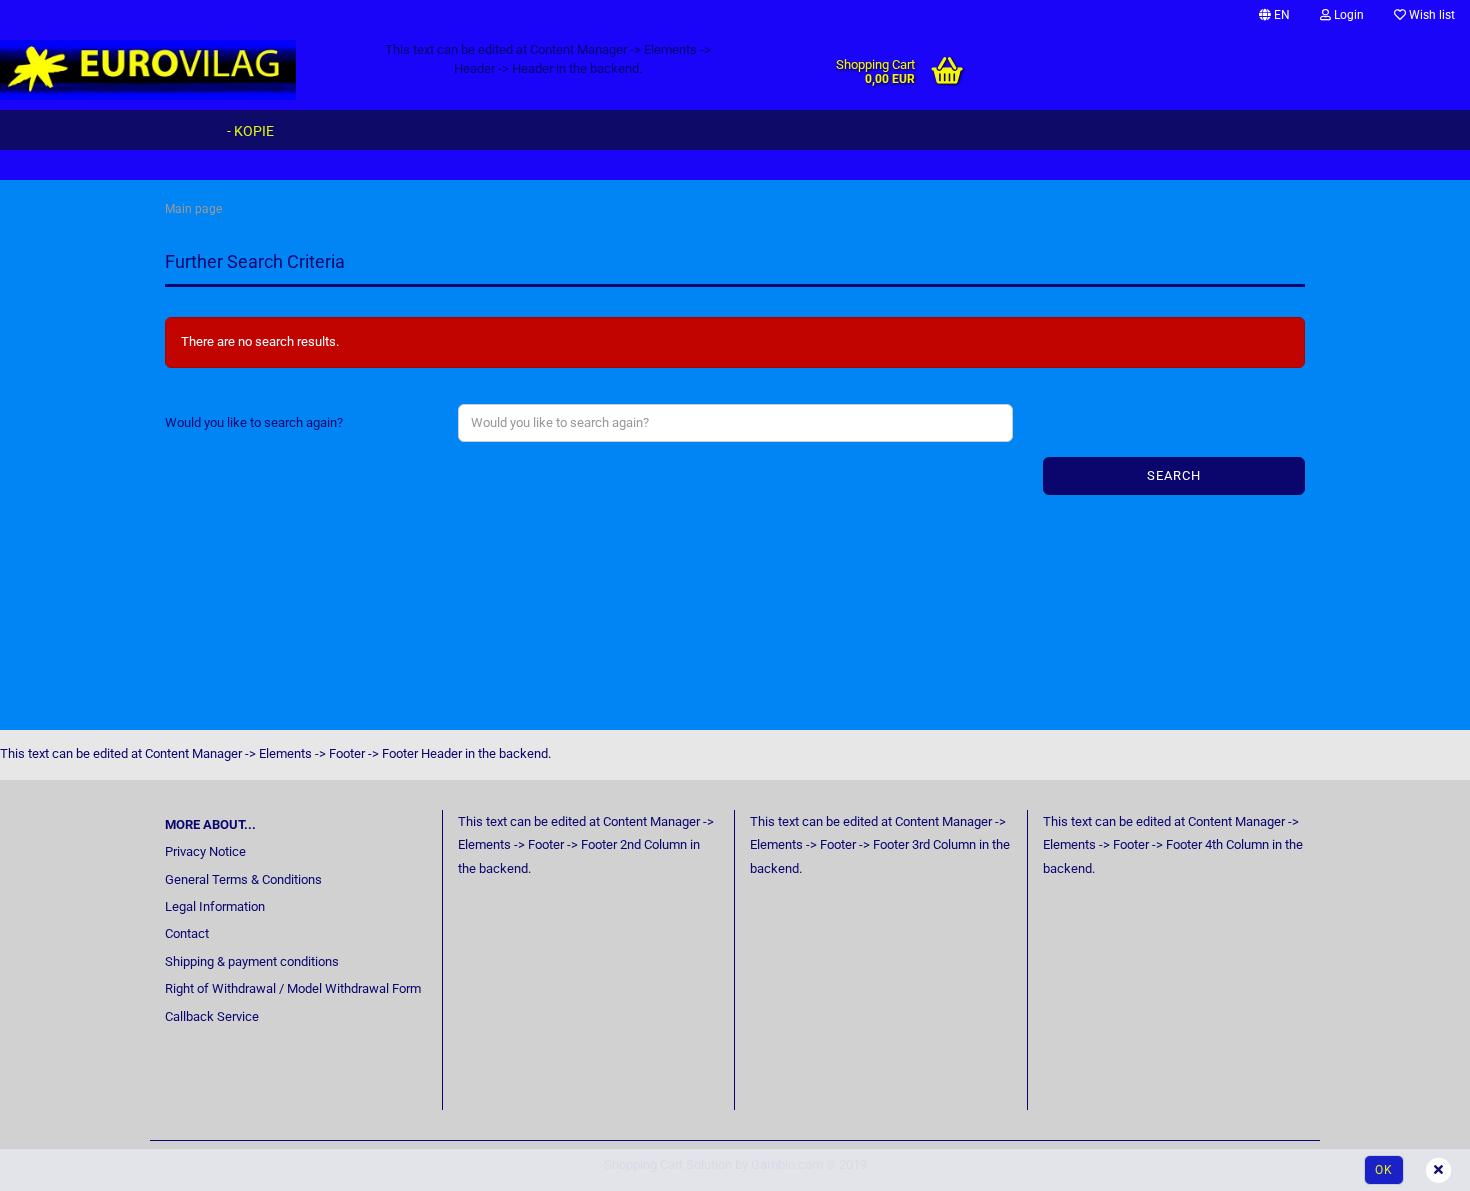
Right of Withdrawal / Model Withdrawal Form (293, 988)
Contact (187, 933)
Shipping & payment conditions (252, 961)
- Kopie (250, 131)
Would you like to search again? (254, 422)
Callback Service (212, 1016)
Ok (1384, 1170)
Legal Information (215, 906)
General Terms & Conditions (243, 879)
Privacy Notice (205, 851)
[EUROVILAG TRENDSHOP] (172, 70)
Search (1174, 475)
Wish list (1430, 15)
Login (1347, 15)
